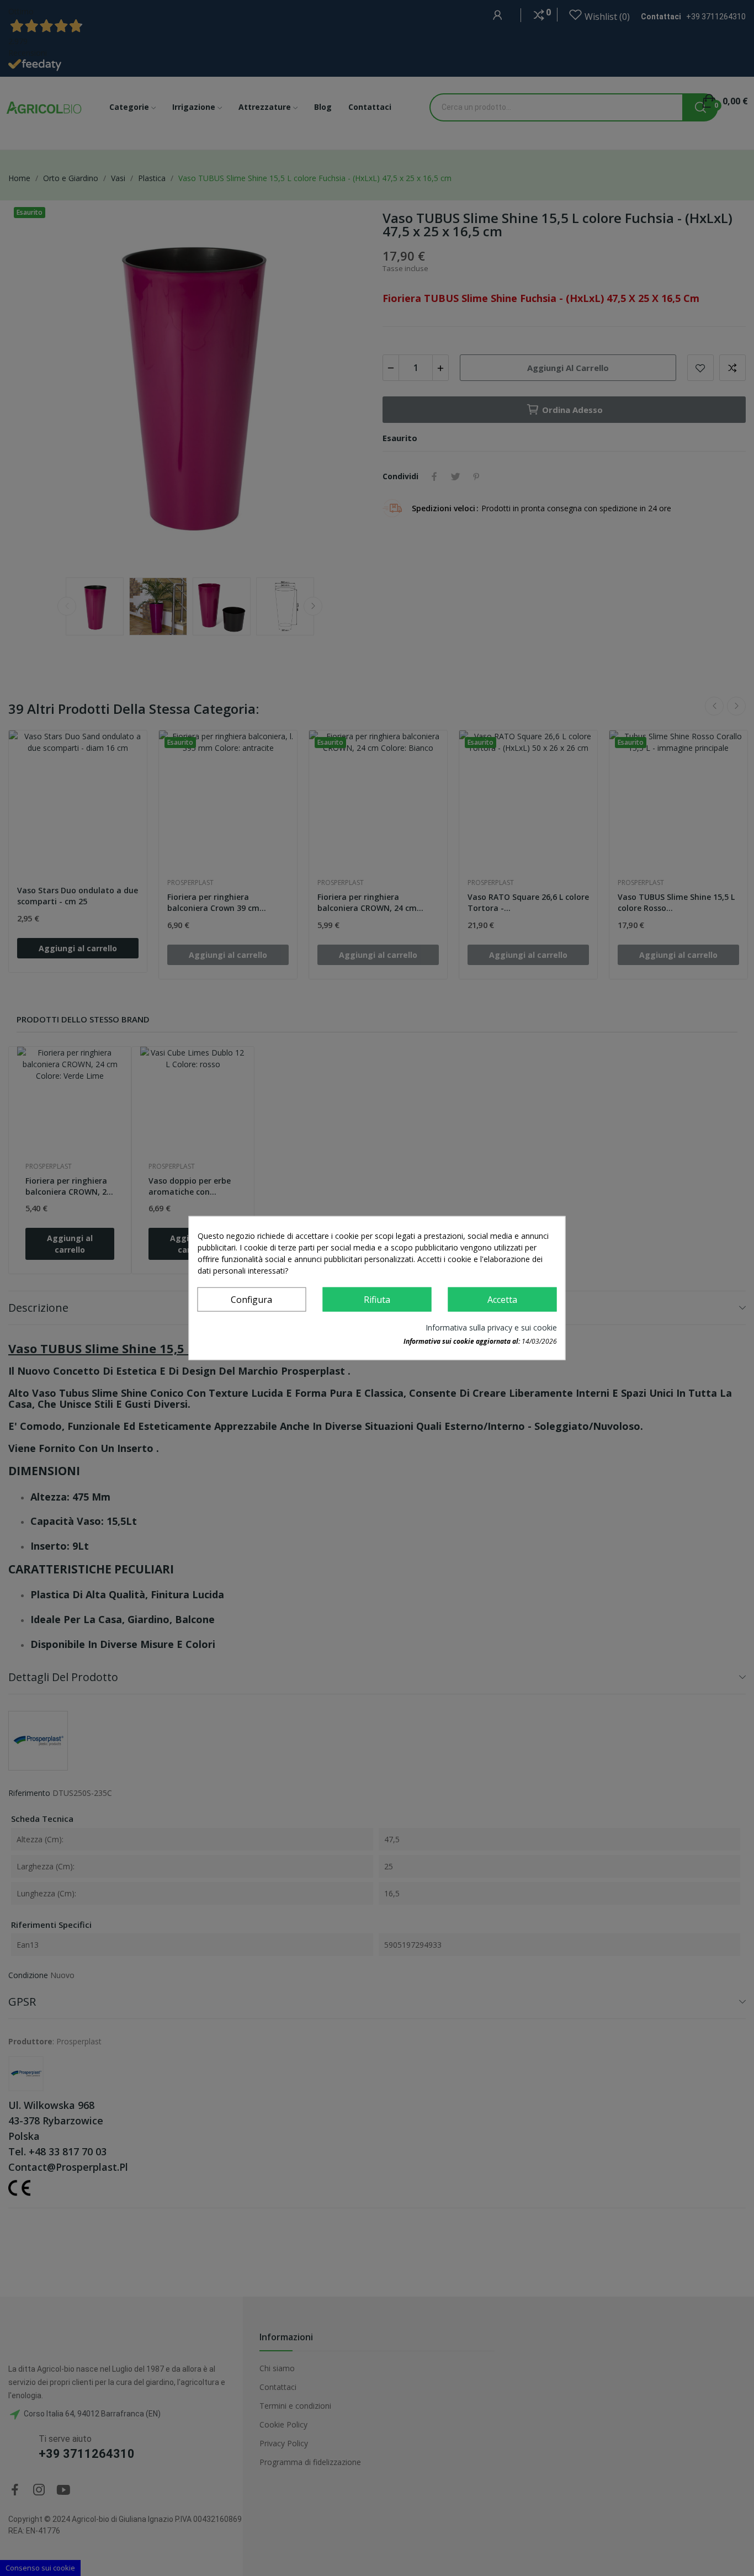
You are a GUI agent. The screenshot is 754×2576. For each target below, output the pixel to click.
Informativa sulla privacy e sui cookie (491, 1327)
